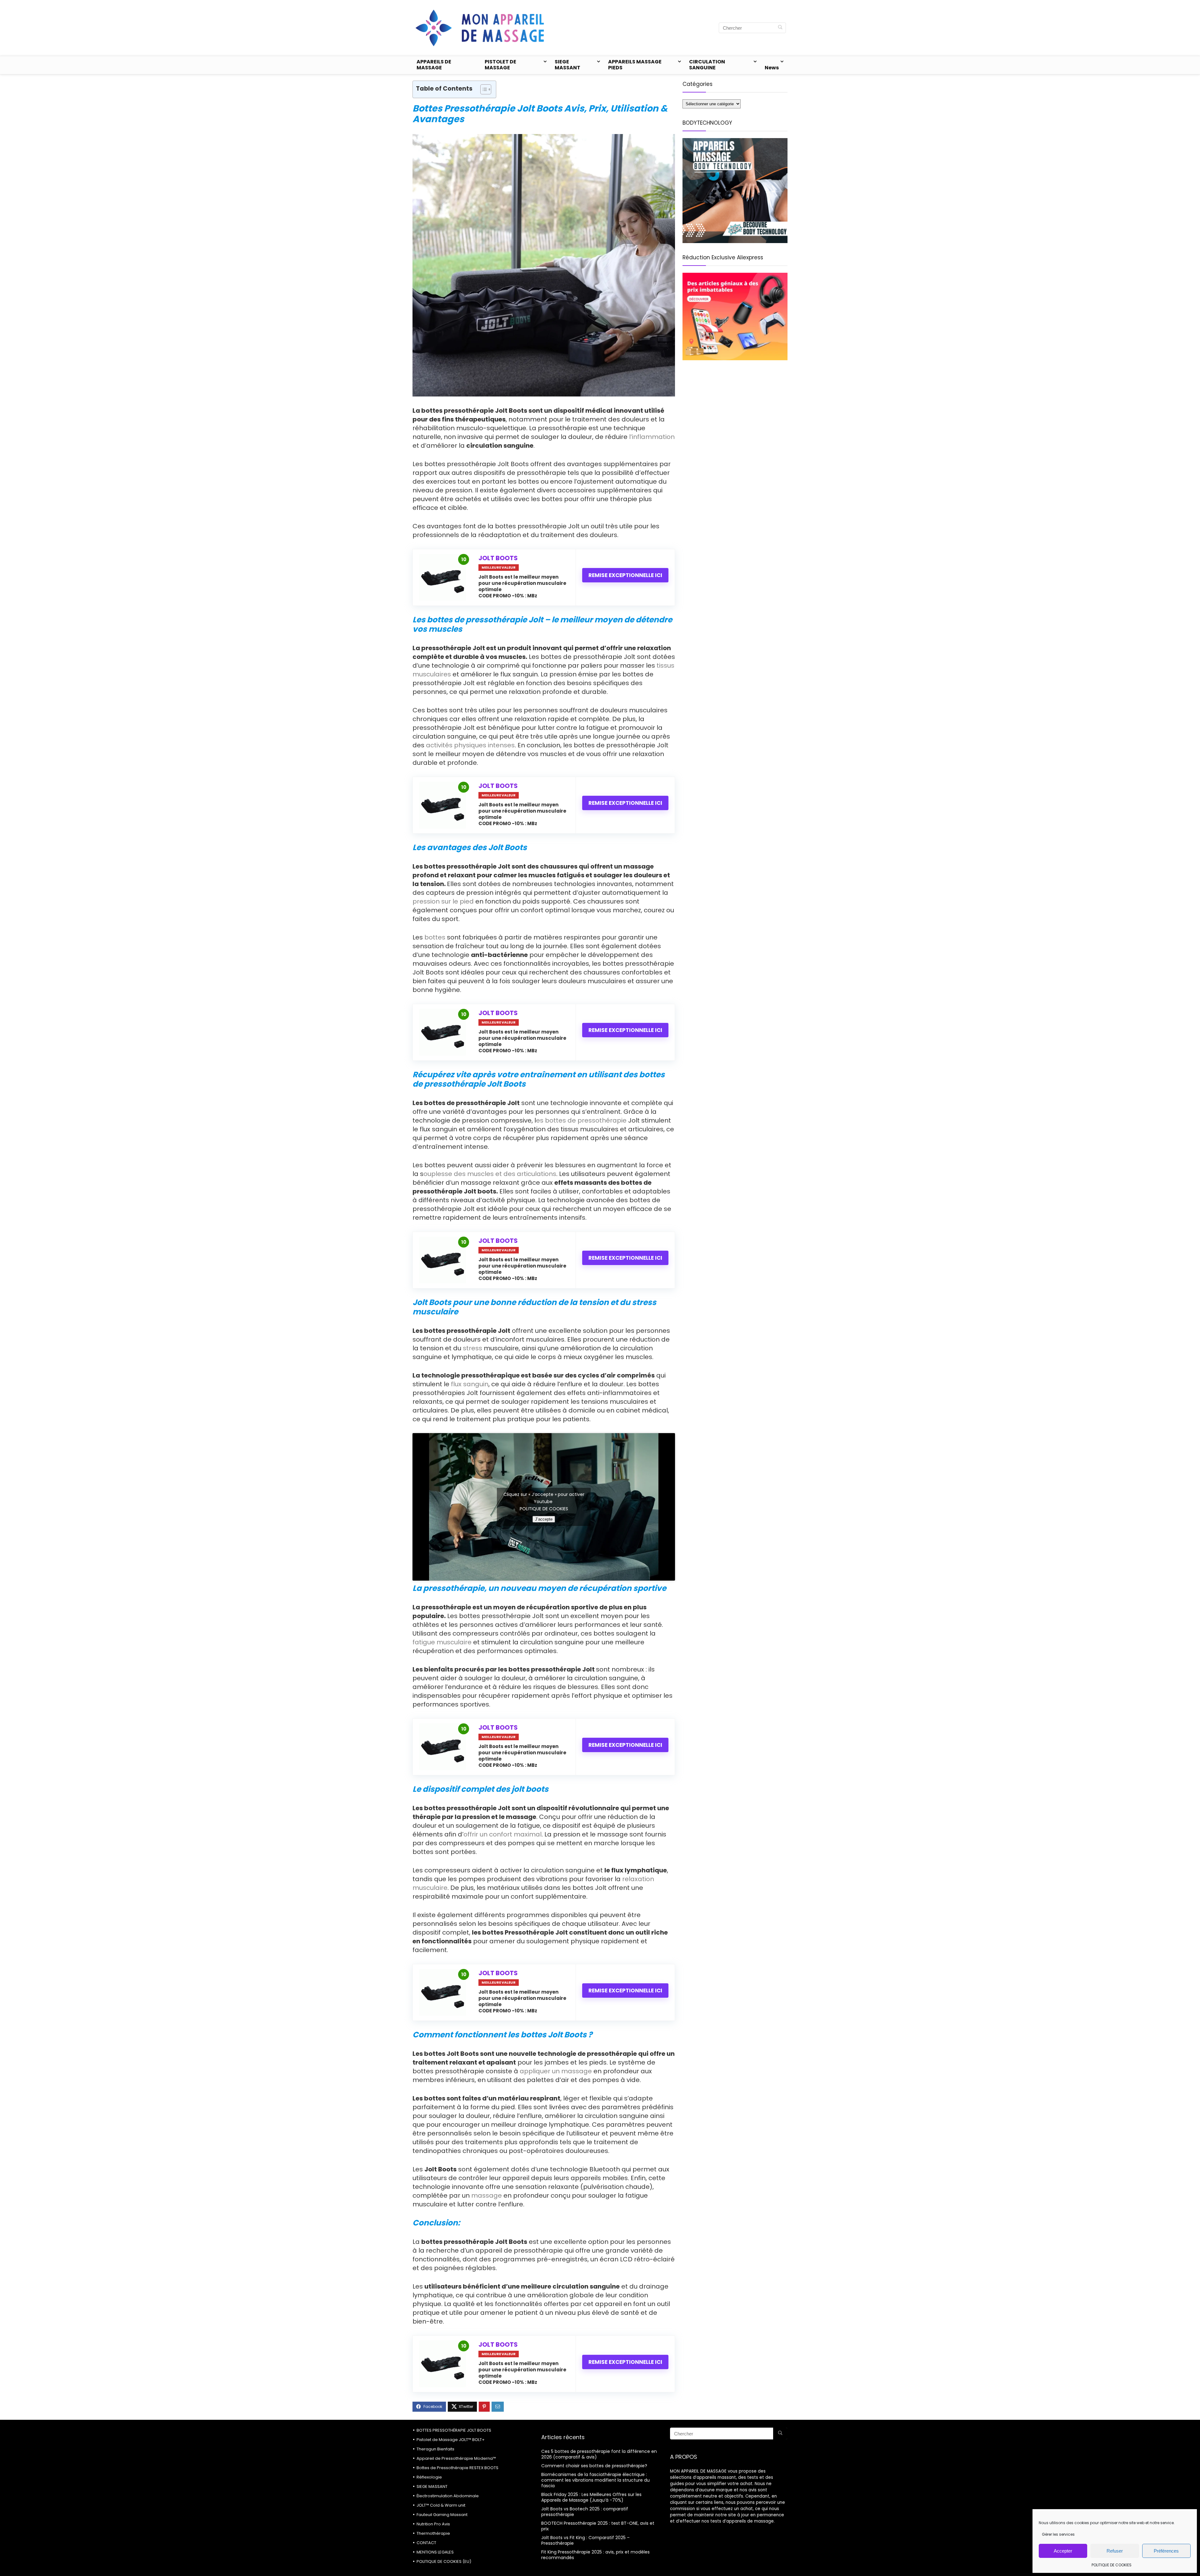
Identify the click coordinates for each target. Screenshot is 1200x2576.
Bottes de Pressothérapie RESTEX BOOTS (457, 2468)
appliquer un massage (557, 2071)
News (772, 68)
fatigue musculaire (442, 1642)
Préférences (1166, 2551)
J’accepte (544, 1519)
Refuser (1115, 2551)
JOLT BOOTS (498, 558)
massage (487, 2195)
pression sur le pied (443, 901)
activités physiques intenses (470, 745)
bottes (435, 937)
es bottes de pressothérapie (581, 1120)
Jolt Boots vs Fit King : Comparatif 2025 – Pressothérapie (585, 2540)
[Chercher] (780, 28)
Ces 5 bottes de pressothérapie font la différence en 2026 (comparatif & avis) (599, 2454)
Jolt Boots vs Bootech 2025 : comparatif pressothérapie (585, 2512)
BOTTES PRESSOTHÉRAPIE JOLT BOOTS (454, 2430)
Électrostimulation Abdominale (448, 2496)
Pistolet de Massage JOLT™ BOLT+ (451, 2440)
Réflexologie (429, 2477)
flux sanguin (470, 1384)
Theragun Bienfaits (435, 2449)
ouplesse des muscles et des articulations (490, 1174)
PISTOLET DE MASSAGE (500, 65)
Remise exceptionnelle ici (625, 575)
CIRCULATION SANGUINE (707, 65)
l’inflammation (652, 437)
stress (472, 1348)
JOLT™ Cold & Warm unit (441, 2505)
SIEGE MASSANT (567, 65)
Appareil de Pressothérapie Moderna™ (456, 2458)
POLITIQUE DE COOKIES (1112, 2565)
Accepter (1063, 2551)
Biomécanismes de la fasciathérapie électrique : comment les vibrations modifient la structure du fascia (595, 2480)
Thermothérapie (433, 2533)
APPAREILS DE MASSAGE (434, 65)
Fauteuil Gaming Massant (442, 2515)
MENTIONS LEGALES (435, 2552)
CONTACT (426, 2543)
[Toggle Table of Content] (483, 89)
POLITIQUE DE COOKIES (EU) (444, 2561)
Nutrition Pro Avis (433, 2524)
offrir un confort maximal (502, 1834)
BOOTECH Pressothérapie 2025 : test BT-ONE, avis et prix (598, 2526)
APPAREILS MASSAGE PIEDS (635, 65)
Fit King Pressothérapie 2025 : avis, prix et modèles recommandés (595, 2555)
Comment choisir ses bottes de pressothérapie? (594, 2466)
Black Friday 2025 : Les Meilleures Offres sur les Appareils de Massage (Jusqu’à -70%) (591, 2497)
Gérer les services (1058, 2534)
